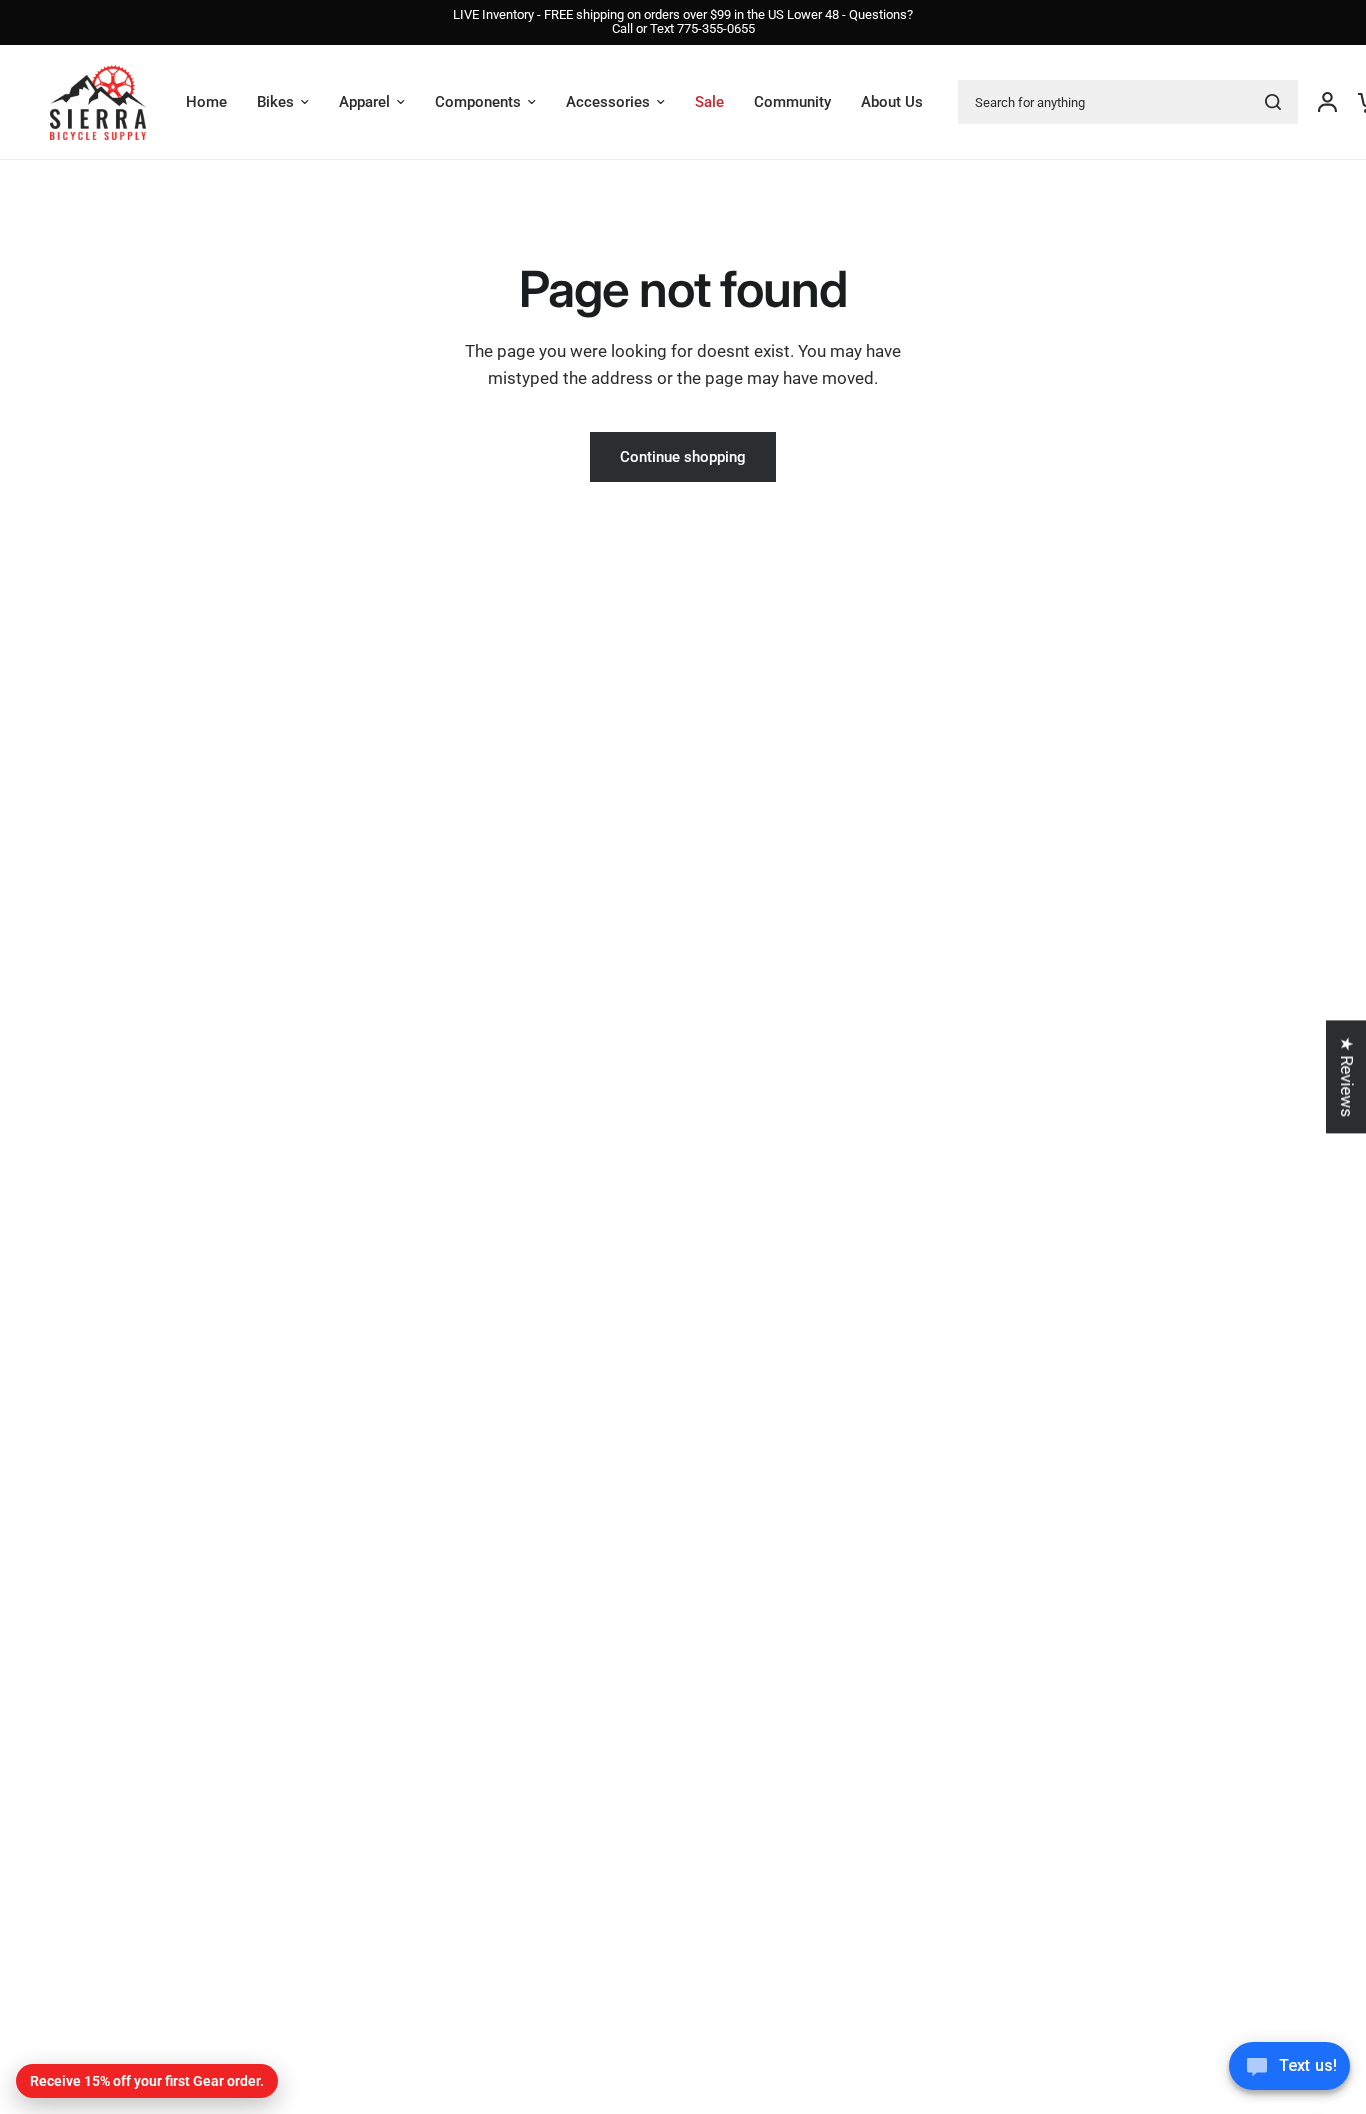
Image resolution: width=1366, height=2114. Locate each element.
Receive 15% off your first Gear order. (147, 2081)
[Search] (1273, 102)
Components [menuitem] (478, 102)
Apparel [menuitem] (364, 102)
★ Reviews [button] (1347, 1076)
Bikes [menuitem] (275, 102)
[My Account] (1327, 102)
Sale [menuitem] (709, 102)
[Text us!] (1289, 2072)
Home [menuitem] (206, 102)
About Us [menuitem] (892, 102)
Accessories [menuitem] (608, 102)
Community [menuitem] (792, 102)
